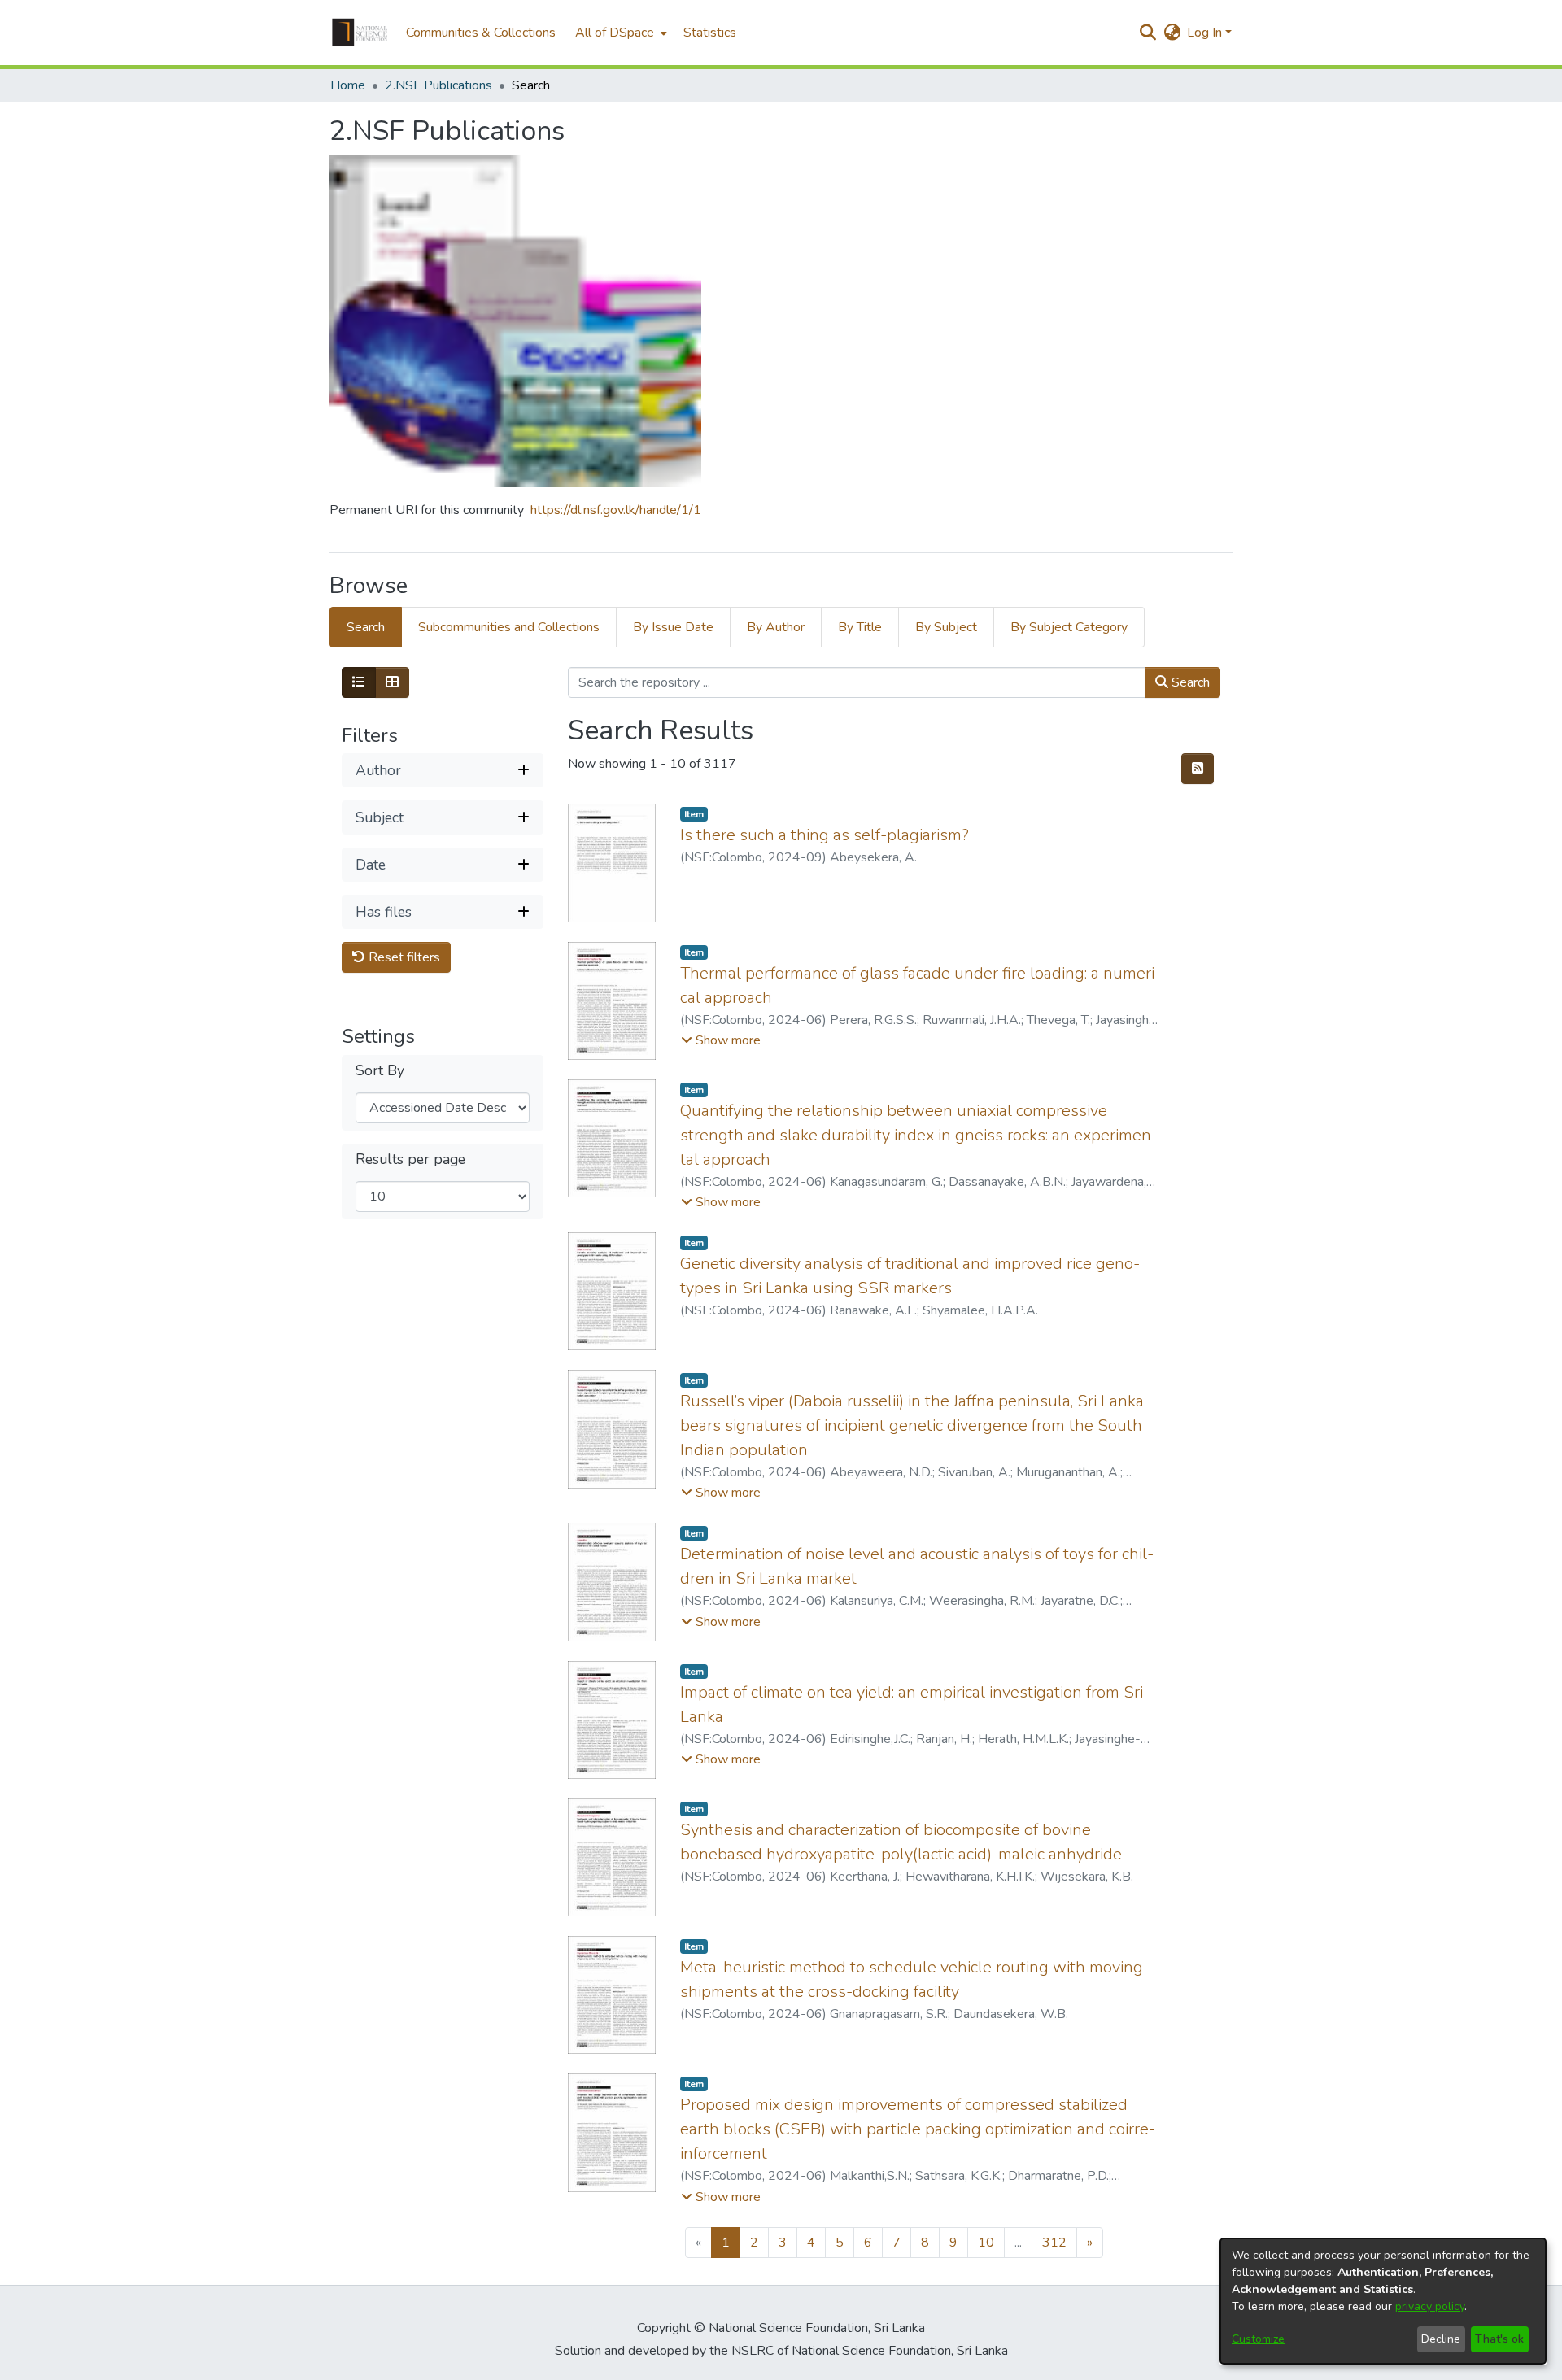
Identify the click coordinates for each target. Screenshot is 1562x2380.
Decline (1441, 2339)
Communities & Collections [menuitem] (481, 33)
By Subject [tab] (946, 627)
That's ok (1499, 2339)
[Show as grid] (392, 682)
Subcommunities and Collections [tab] (509, 627)
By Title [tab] (860, 627)
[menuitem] (620, 33)
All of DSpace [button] (615, 33)
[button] (360, 33)
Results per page (410, 1159)
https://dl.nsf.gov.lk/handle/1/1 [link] (616, 510)
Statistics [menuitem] (710, 33)
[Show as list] (359, 682)
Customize (1258, 2339)
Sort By (380, 1071)
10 (986, 2243)
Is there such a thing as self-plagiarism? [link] (825, 835)
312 (1054, 2243)
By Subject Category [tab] (1069, 627)
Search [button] (1189, 682)
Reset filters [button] (403, 957)
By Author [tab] (776, 627)
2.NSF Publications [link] (438, 85)
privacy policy (1430, 2306)
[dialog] (1383, 2301)
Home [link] (348, 85)
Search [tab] (366, 627)
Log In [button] (1206, 33)
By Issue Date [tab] (673, 627)
